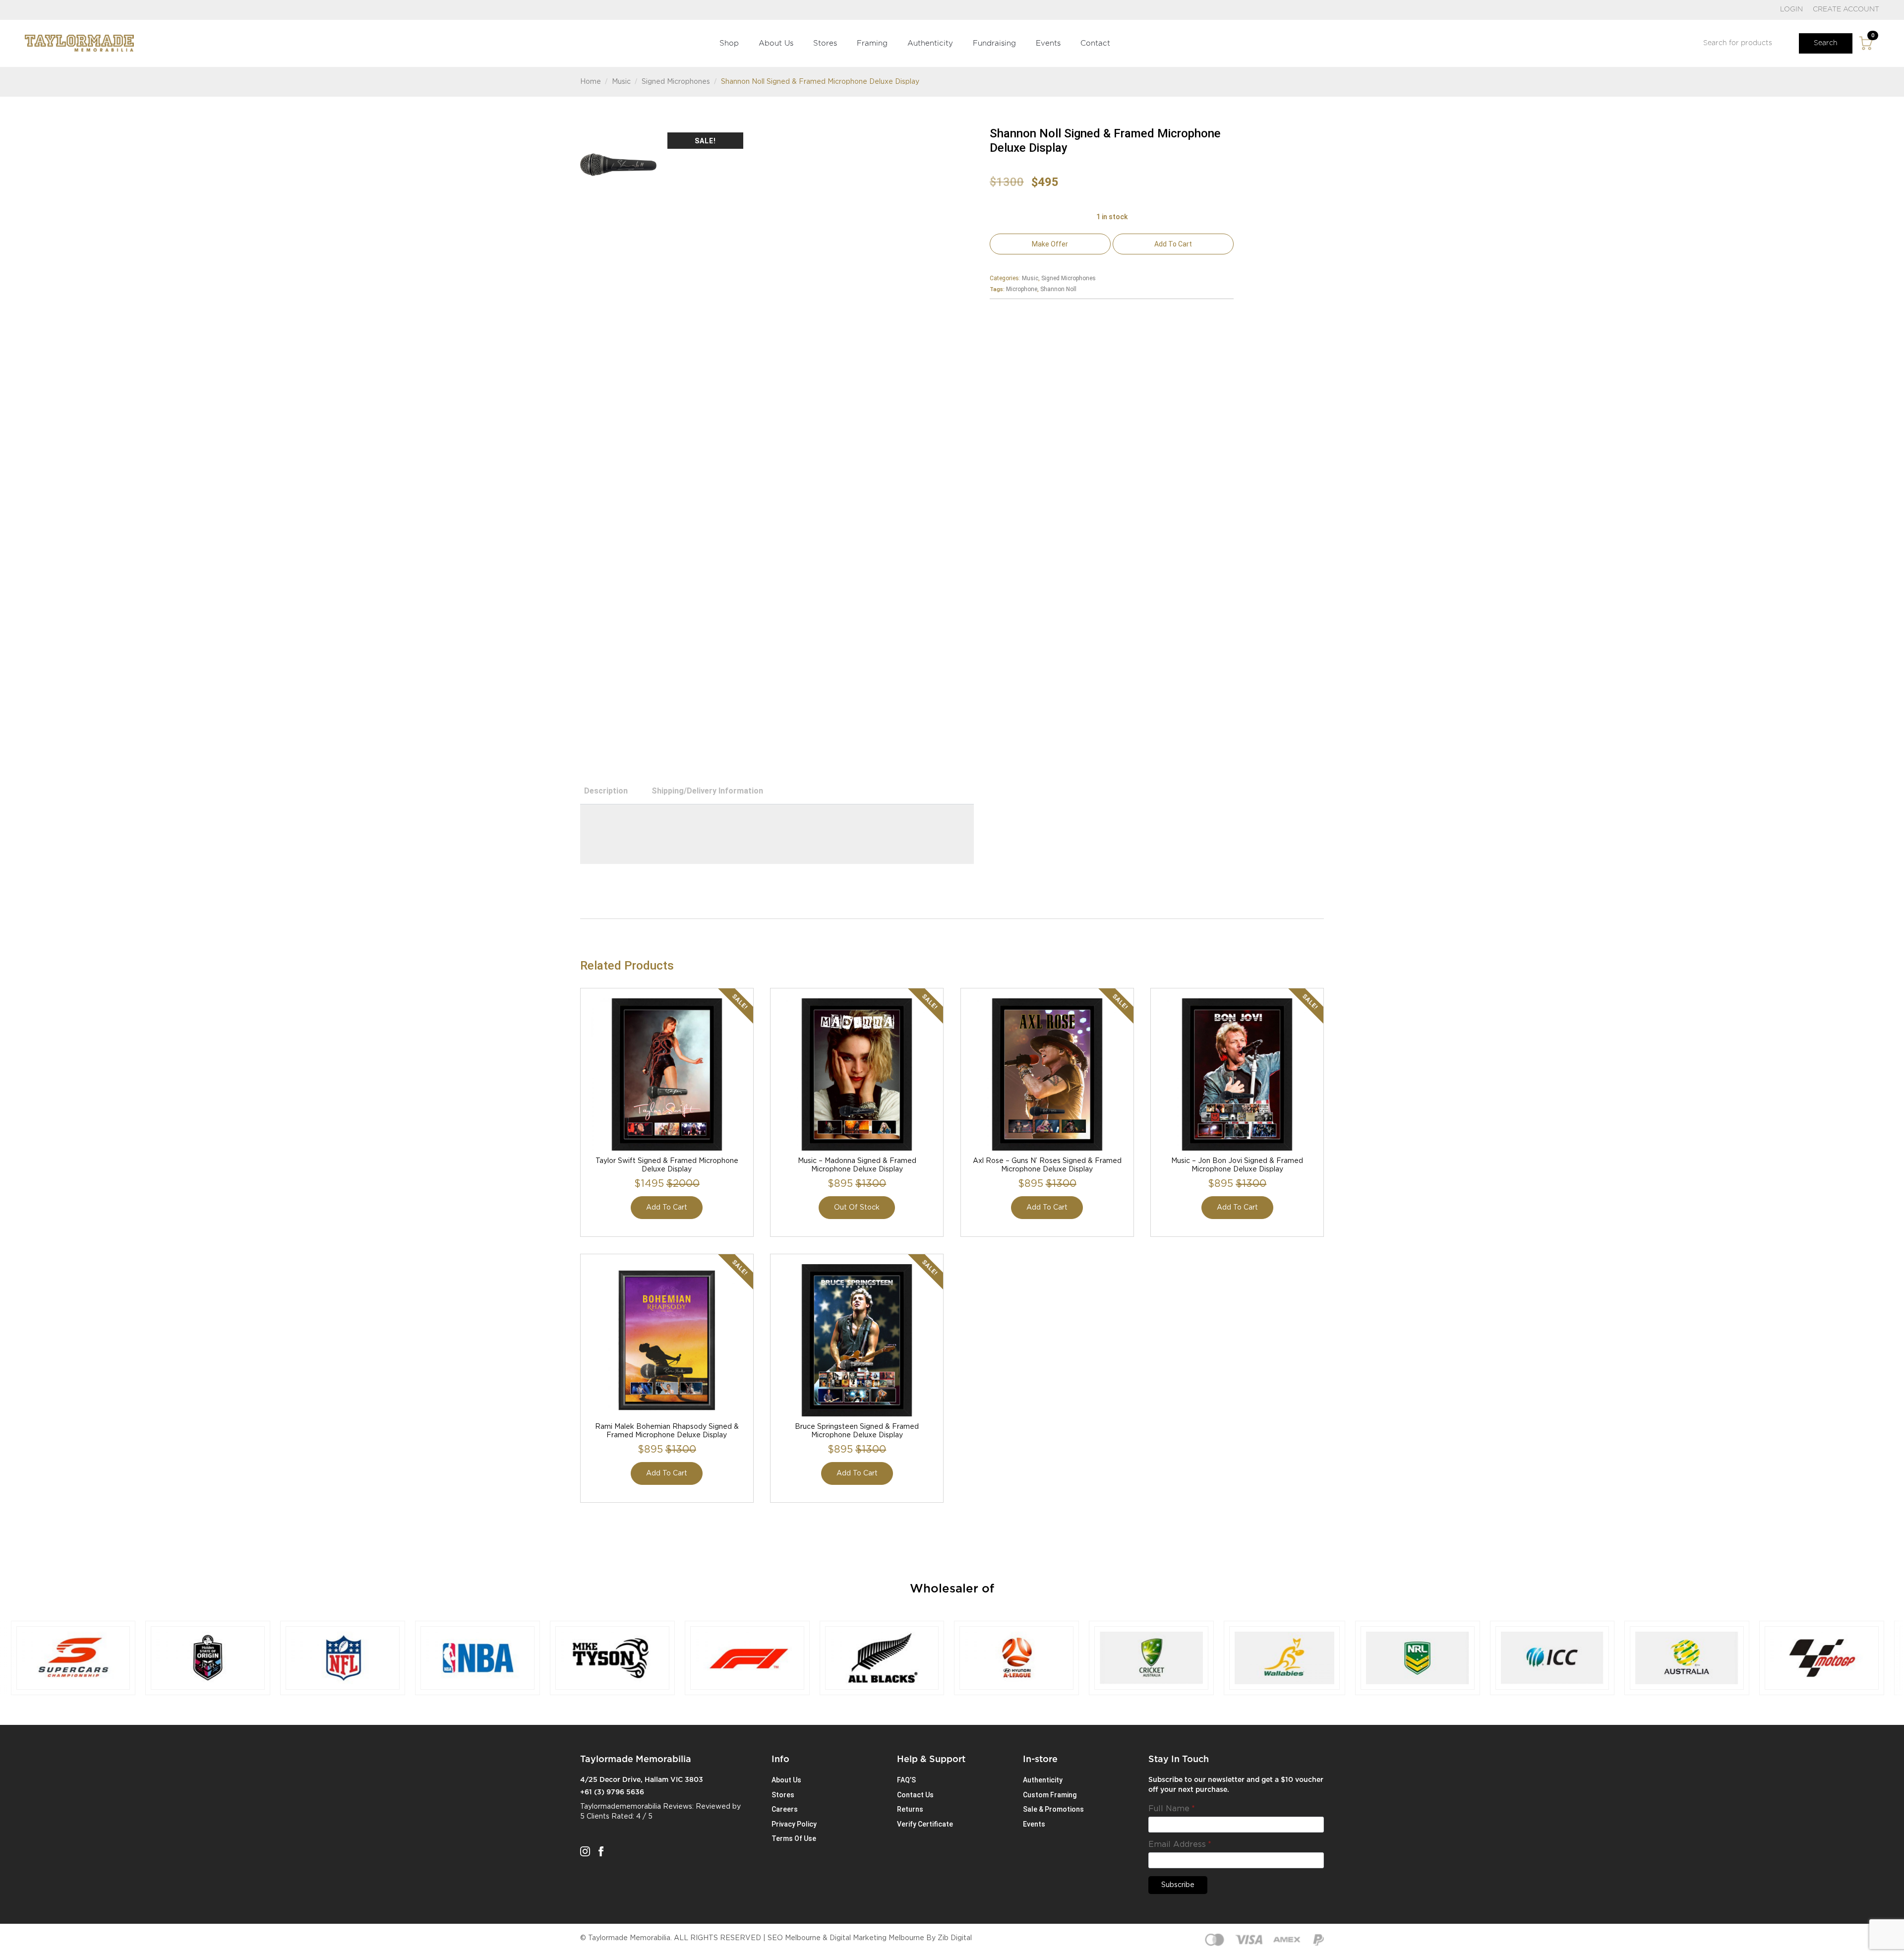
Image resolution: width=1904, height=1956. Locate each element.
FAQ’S (906, 1780)
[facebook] (601, 1851)
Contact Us (915, 1795)
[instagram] (585, 1851)
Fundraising (994, 43)
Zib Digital (955, 1938)
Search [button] (1826, 43)
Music (621, 82)
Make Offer (1050, 244)
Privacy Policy (794, 1824)
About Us (776, 43)
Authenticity (930, 43)
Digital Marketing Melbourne (877, 1938)
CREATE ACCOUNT (1846, 9)
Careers (785, 1809)
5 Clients (595, 1817)
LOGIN (1791, 9)
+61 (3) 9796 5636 (612, 1792)
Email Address (1180, 1844)
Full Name (1172, 1809)
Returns (910, 1809)
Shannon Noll (1058, 289)
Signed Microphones (676, 82)
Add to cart (1173, 244)
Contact (1095, 43)
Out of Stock (857, 1208)
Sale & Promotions (1053, 1809)
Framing (872, 43)
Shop (729, 43)
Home (591, 82)
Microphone (1022, 289)
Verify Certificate (925, 1824)
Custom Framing (1050, 1795)
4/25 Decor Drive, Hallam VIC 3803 (642, 1780)
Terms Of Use (794, 1838)
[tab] (606, 791)
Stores (825, 43)
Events (1048, 43)
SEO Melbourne (794, 1938)
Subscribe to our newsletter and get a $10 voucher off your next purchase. (1236, 1785)
